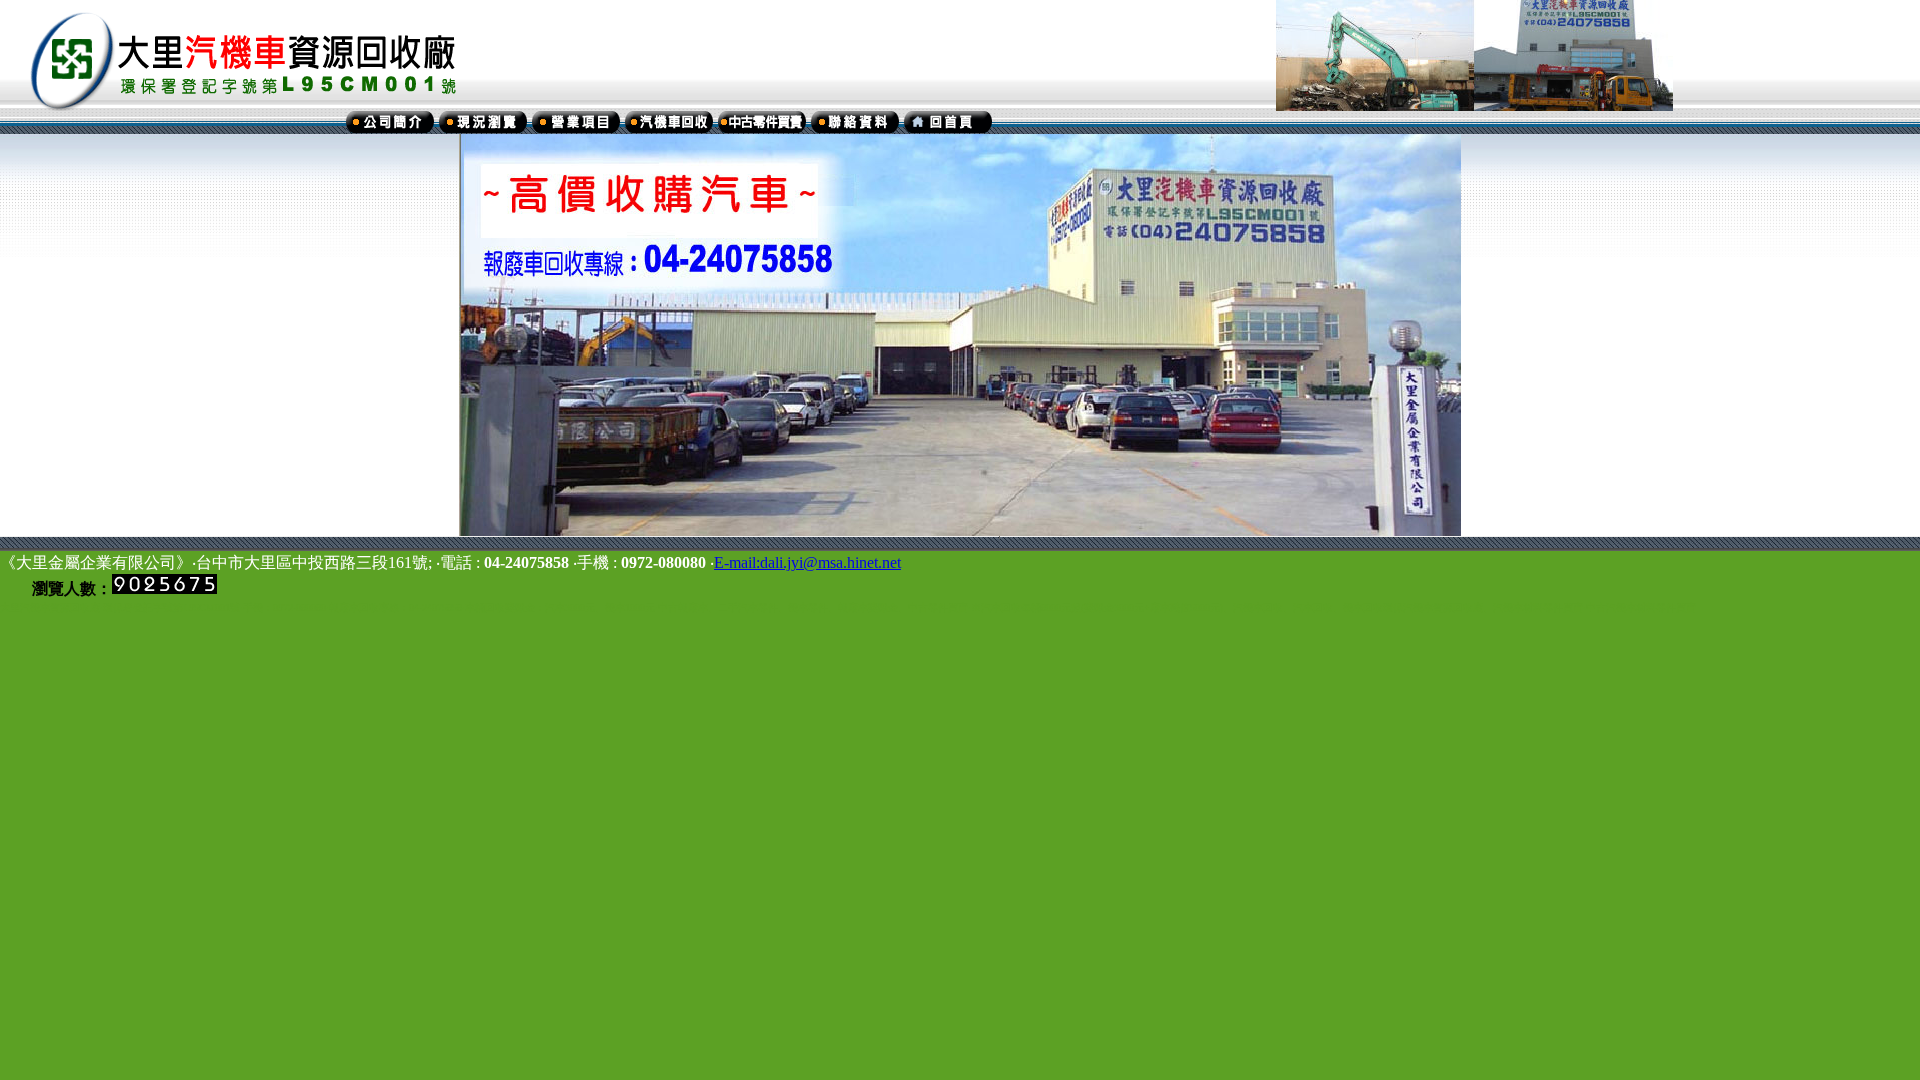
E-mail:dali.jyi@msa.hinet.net (807, 562)
